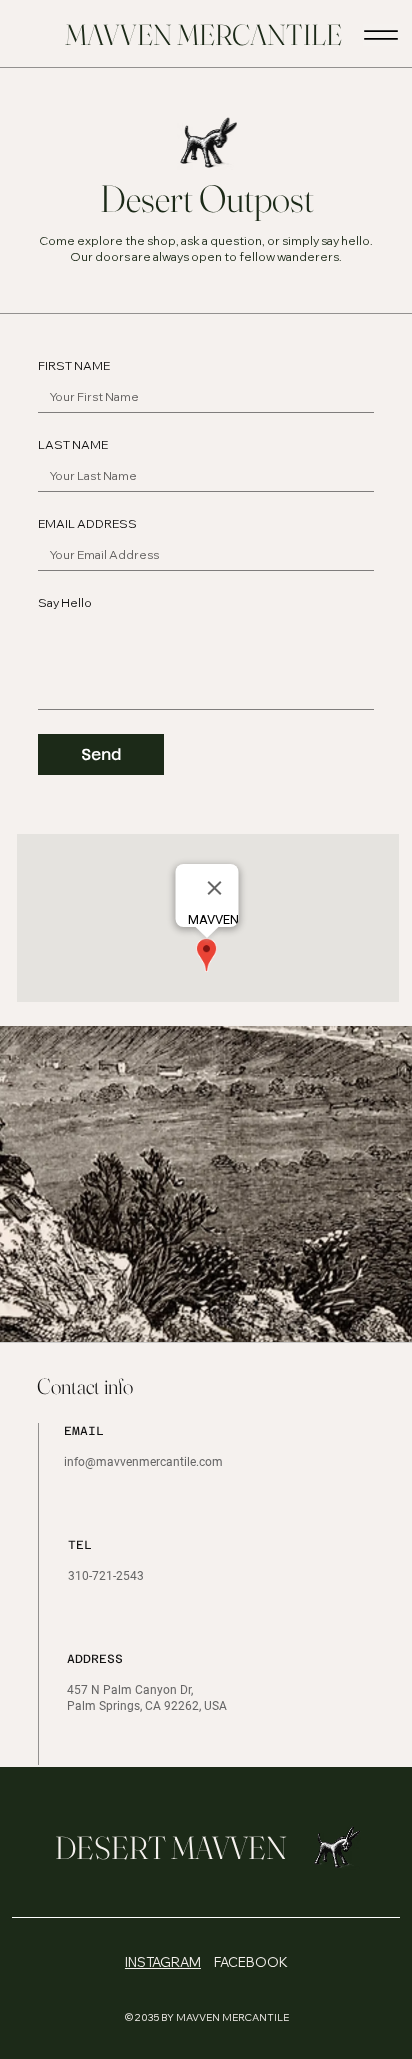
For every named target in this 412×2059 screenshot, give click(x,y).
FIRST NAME (74, 365)
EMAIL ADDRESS (87, 523)
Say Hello (65, 602)
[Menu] (381, 35)
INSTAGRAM (163, 1962)
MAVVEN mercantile (203, 34)
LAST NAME (73, 444)
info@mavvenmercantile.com (143, 1462)
